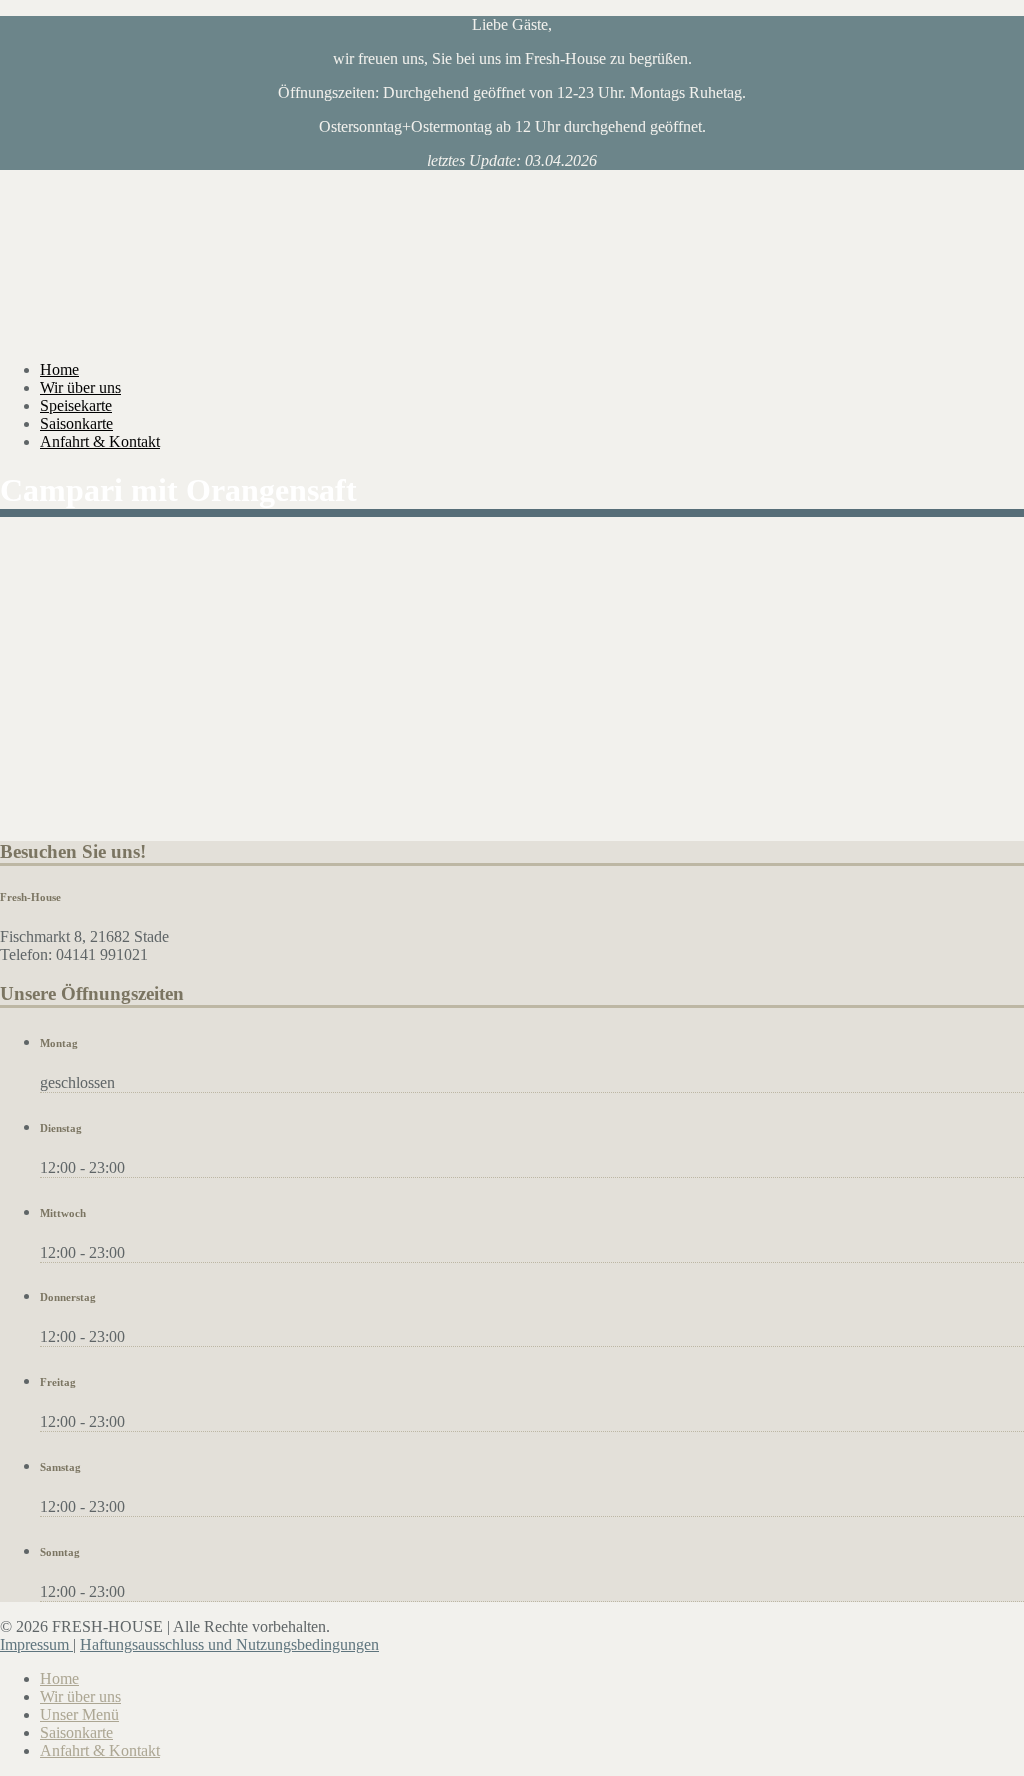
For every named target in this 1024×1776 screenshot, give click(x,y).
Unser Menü (79, 1714)
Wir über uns (80, 387)
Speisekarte (76, 405)
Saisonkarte (76, 423)
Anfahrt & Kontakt (100, 441)
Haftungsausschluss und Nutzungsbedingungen (229, 1644)
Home (59, 369)
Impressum (36, 1644)
